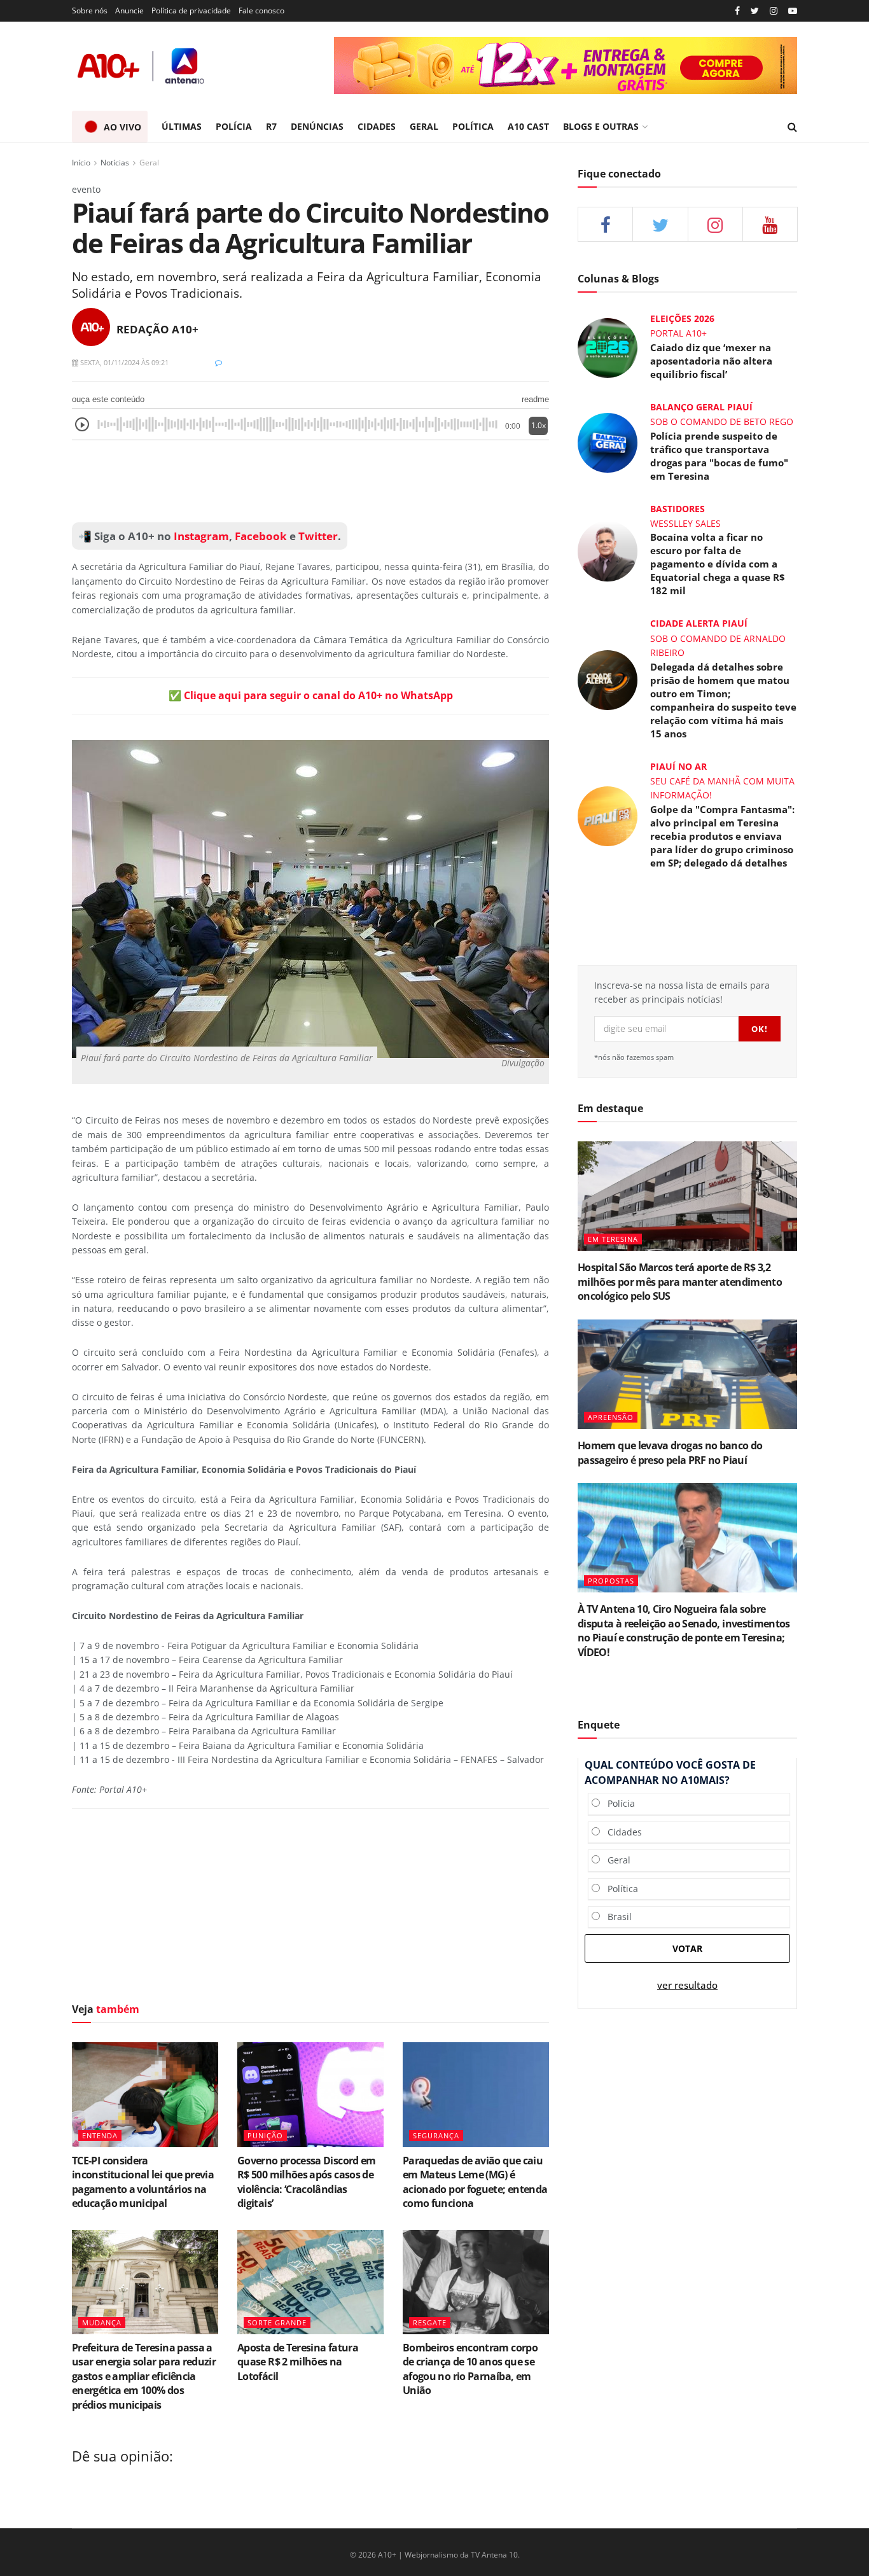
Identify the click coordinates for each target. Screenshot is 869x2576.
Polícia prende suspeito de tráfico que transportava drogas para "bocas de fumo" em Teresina (719, 456)
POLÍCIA (234, 126)
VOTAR (687, 1948)
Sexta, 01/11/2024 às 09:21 (123, 362)
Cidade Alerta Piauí (699, 623)
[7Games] (624, 66)
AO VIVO (122, 127)
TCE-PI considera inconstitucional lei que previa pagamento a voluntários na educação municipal (143, 2182)
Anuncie (129, 10)
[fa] (770, 224)
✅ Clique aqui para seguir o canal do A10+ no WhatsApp (311, 695)
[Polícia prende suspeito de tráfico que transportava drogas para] (608, 442)
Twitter (318, 536)
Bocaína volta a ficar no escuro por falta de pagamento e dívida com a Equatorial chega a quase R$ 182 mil (718, 564)
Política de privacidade (191, 10)
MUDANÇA (102, 2322)
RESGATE (430, 2322)
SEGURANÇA (436, 2135)
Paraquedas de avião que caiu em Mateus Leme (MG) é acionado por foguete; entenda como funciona (475, 2182)
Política (619, 1889)
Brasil (616, 1917)
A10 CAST (528, 126)
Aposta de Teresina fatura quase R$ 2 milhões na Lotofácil (298, 2362)
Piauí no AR (678, 766)
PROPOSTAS (611, 1581)
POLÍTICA (473, 126)
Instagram (200, 536)
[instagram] (774, 11)
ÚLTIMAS (182, 126)
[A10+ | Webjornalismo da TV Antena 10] (142, 66)
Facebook (261, 536)
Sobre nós (90, 10)
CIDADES (377, 126)
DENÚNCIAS (317, 126)
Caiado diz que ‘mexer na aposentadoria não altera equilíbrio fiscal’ (711, 361)
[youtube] (793, 11)
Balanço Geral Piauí (701, 407)
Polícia (617, 1803)
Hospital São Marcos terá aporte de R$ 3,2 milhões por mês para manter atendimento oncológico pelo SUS (680, 1282)
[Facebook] (737, 11)
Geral (149, 163)
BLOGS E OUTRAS (601, 126)
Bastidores (678, 509)
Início (81, 163)
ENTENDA (100, 2135)
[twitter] (755, 11)
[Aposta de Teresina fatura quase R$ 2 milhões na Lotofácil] (310, 2282)
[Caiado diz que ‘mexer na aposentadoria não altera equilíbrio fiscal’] (608, 347)
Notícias (115, 163)
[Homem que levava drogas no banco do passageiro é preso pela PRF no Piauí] (687, 1375)
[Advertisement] (310, 482)
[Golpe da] (608, 815)
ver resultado (687, 1985)
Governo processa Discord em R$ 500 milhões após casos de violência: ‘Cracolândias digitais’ (307, 2182)
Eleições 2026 (682, 318)
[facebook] (605, 224)
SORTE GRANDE (277, 2322)
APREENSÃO (611, 1417)
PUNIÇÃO (265, 2135)
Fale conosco (261, 10)
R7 (271, 126)
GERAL (424, 126)
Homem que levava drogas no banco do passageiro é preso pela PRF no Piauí (670, 1452)
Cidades (621, 1832)
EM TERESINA (613, 1239)
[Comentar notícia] (219, 362)
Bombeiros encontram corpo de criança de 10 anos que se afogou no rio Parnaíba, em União (470, 2369)
